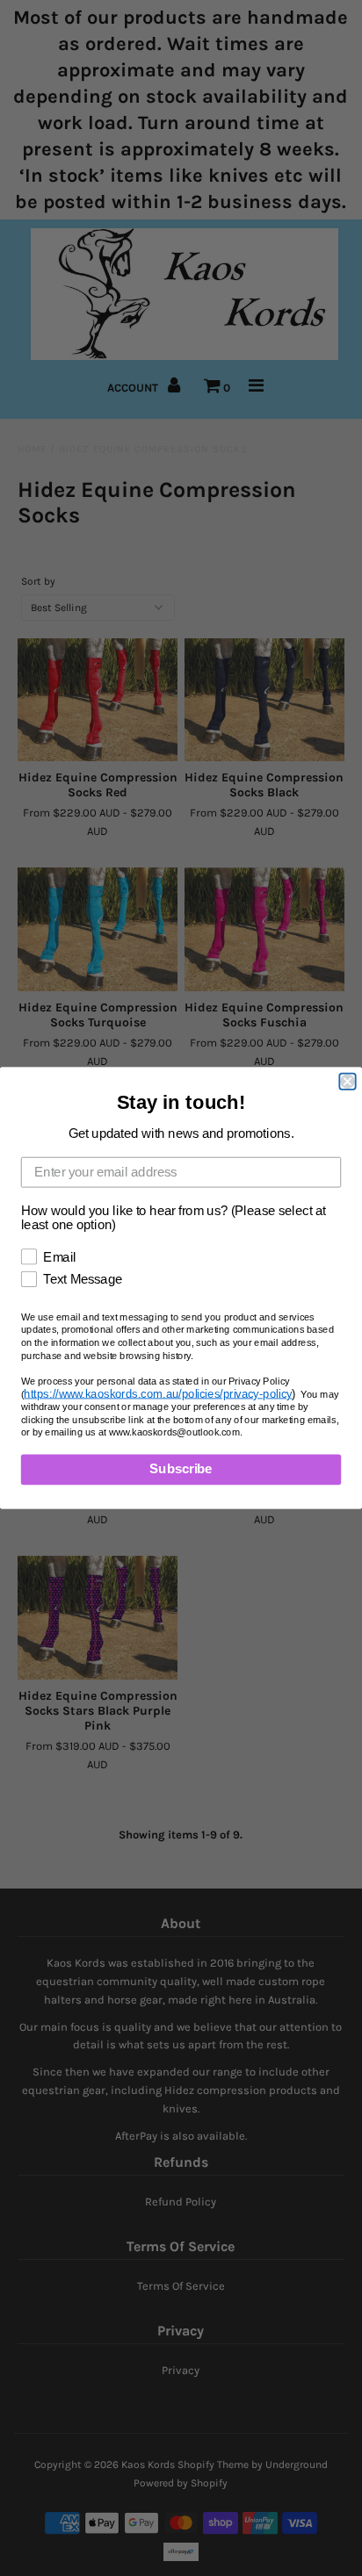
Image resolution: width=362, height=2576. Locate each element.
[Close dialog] (347, 1082)
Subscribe (181, 1470)
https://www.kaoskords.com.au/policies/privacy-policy (158, 1394)
